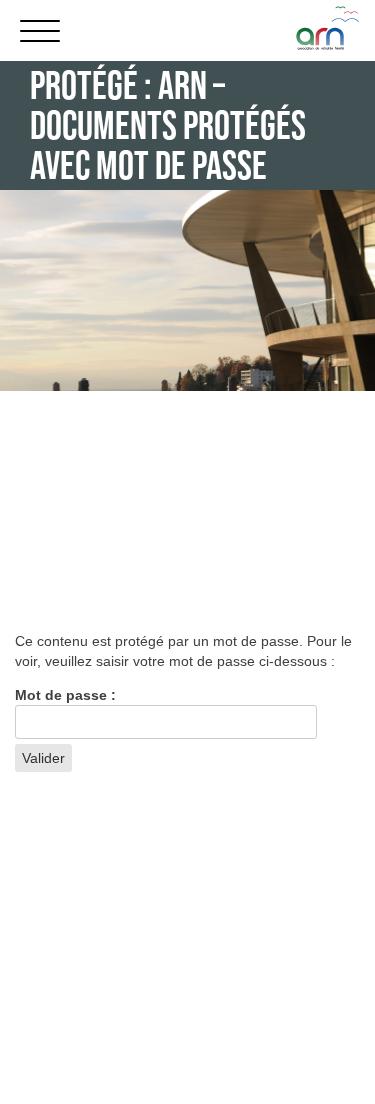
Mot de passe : (65, 695)
